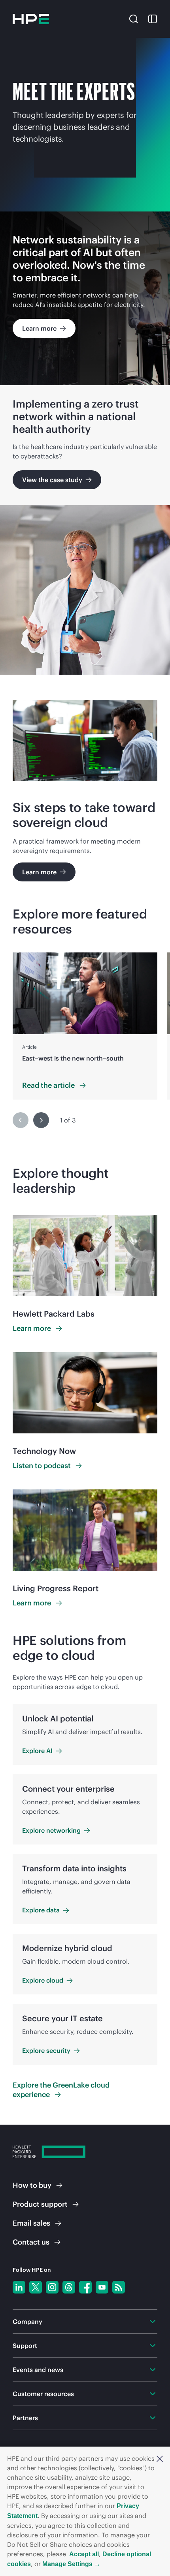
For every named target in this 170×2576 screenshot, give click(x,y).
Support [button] (25, 2346)
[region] (85, 1026)
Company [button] (27, 2322)
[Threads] (69, 2287)
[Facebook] (85, 2287)
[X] (36, 2287)
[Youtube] (102, 2287)
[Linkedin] (19, 2287)
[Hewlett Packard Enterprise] (31, 19)
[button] (160, 2458)
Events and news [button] (38, 2370)
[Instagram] (52, 2287)
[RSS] (119, 2287)
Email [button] (31, 2223)
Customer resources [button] (43, 2394)
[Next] (41, 1120)
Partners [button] (25, 2418)
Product (40, 2204)
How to (32, 2185)
